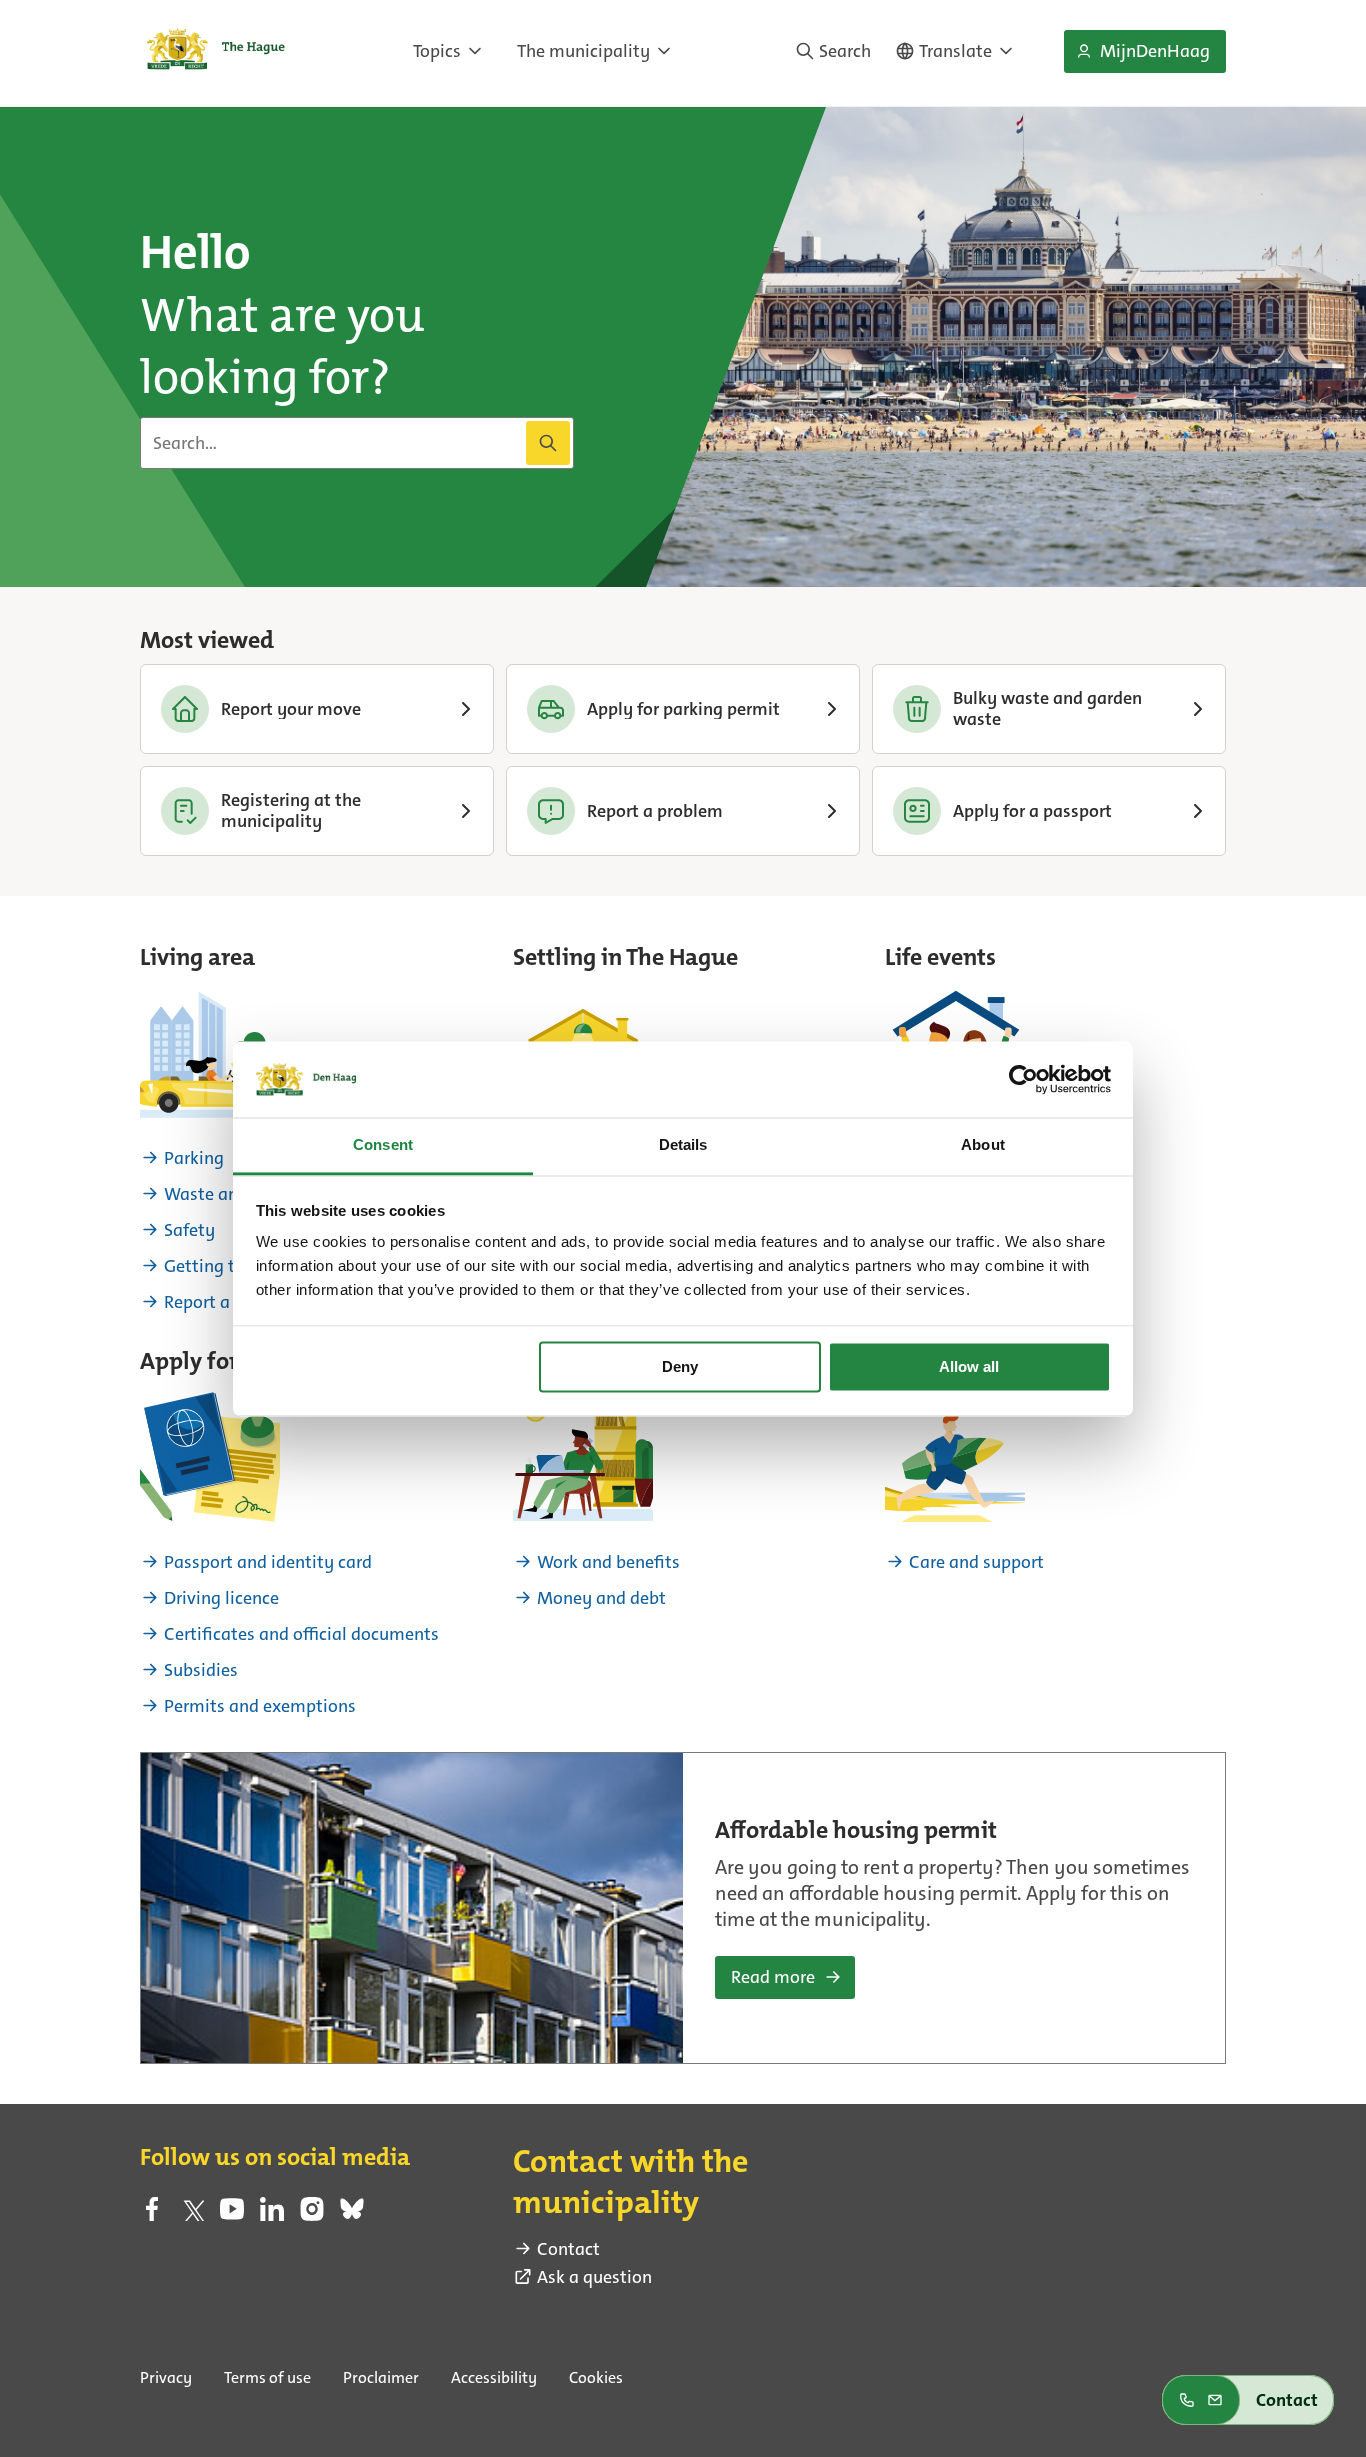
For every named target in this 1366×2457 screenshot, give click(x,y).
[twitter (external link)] (192, 2215)
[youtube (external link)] (232, 2215)
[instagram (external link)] (312, 2215)
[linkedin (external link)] (272, 2215)
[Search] (548, 443)
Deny (680, 1366)
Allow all (969, 1366)
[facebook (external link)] (152, 2215)
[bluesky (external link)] (352, 2215)
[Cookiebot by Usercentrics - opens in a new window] (1023, 1079)
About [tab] (983, 1145)
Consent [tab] (383, 1145)
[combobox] (357, 443)
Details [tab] (683, 1145)
